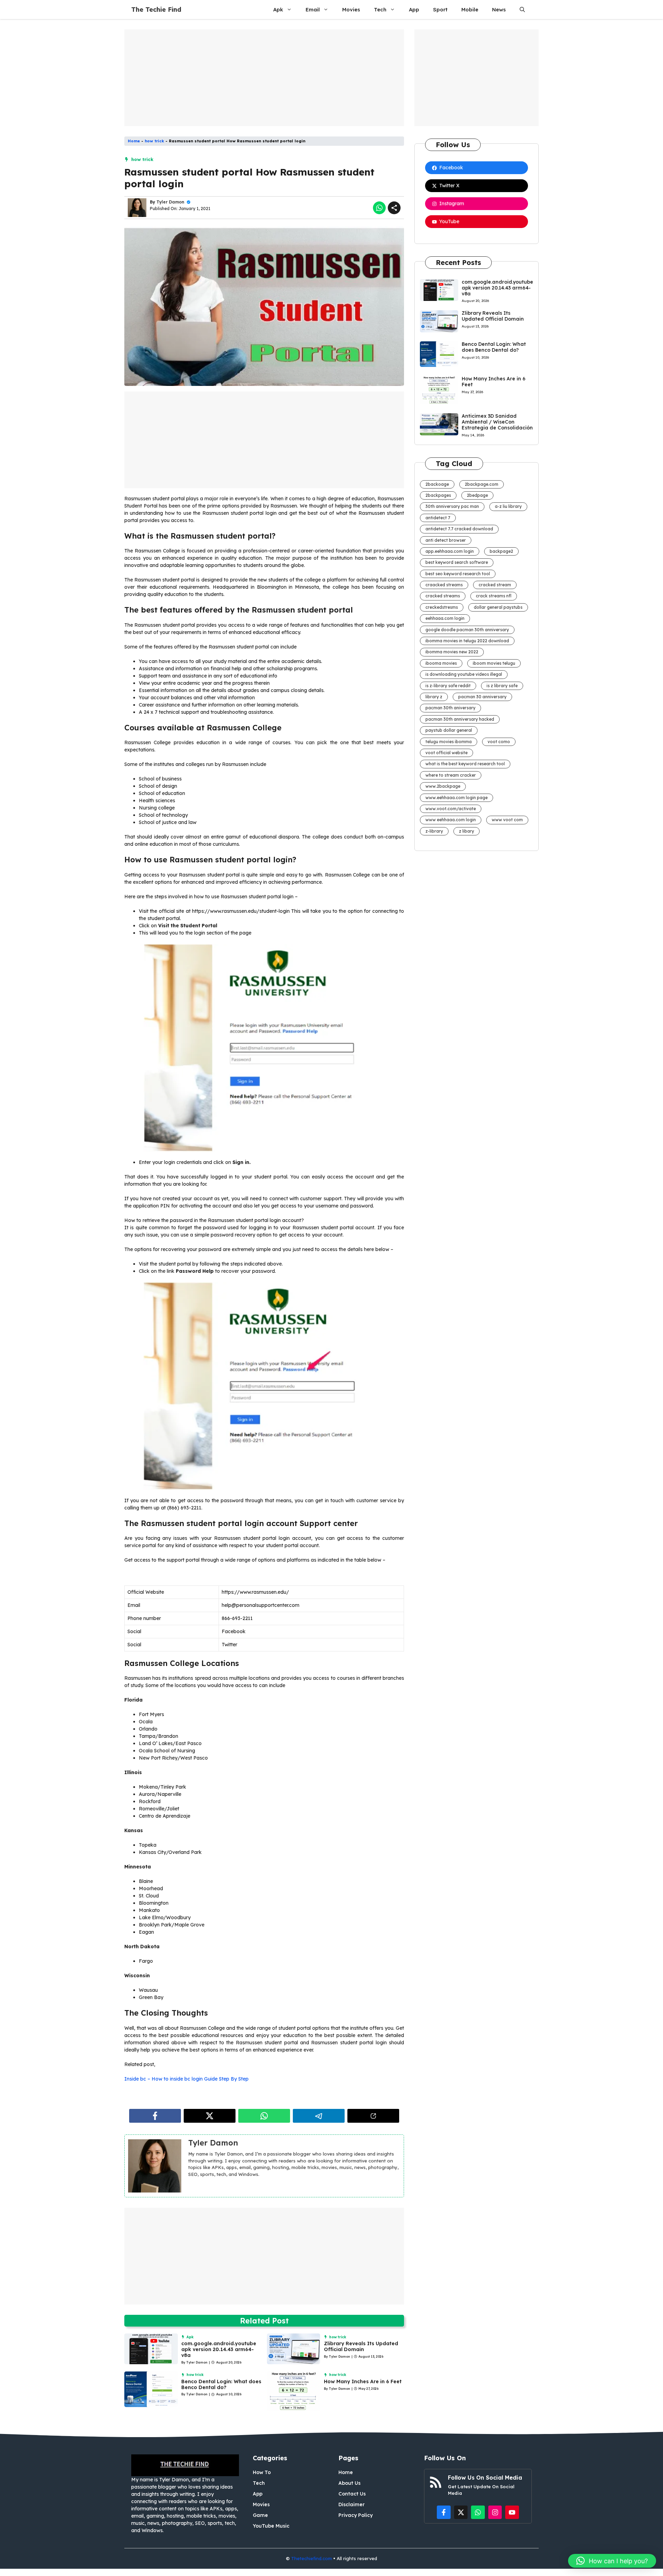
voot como (499, 742)
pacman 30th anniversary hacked (460, 719)
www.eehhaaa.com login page (457, 798)
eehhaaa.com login (445, 618)
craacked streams (444, 585)
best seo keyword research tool (458, 574)
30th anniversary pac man (452, 506)
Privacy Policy (355, 2515)
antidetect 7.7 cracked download (459, 529)
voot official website (446, 753)
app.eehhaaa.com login (450, 551)
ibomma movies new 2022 (452, 652)
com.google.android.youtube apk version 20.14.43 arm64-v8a (219, 2349)
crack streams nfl (494, 596)
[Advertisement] (264, 78)
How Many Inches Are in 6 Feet (363, 2381)
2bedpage (477, 495)
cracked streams (443, 596)
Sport (440, 10)
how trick (154, 141)
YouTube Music (271, 2526)
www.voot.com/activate (451, 809)
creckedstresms (442, 607)
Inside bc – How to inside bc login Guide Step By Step (186, 2079)
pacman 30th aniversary (450, 708)
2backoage (437, 484)
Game (260, 2515)
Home (134, 141)
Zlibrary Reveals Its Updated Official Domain (361, 2346)
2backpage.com (482, 484)
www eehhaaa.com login (451, 820)
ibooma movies (441, 663)
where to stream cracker (451, 775)
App (414, 10)
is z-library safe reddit (448, 686)
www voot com (507, 820)
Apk (278, 10)
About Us (349, 2483)
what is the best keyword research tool (465, 764)
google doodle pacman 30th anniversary (467, 630)
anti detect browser (446, 540)
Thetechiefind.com (311, 2558)
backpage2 (501, 551)
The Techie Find (156, 10)
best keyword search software (457, 562)
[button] (522, 10)
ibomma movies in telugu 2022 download (467, 641)
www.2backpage (443, 786)
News (499, 10)
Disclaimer (352, 2504)
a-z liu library (508, 506)
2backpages (438, 495)
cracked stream (495, 585)
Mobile (470, 10)
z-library (434, 831)
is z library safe (502, 686)
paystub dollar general (449, 730)
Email (313, 10)
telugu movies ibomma (449, 742)
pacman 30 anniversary (482, 697)
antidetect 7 (438, 518)
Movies (351, 10)
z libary (467, 831)
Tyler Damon (170, 202)
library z (434, 697)
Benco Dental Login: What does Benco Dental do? (221, 2384)
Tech (380, 10)
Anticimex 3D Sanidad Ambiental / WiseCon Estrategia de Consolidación (497, 422)
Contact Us (352, 2494)
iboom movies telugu (494, 663)
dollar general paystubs (498, 607)
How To (262, 2472)
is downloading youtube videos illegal (464, 674)
